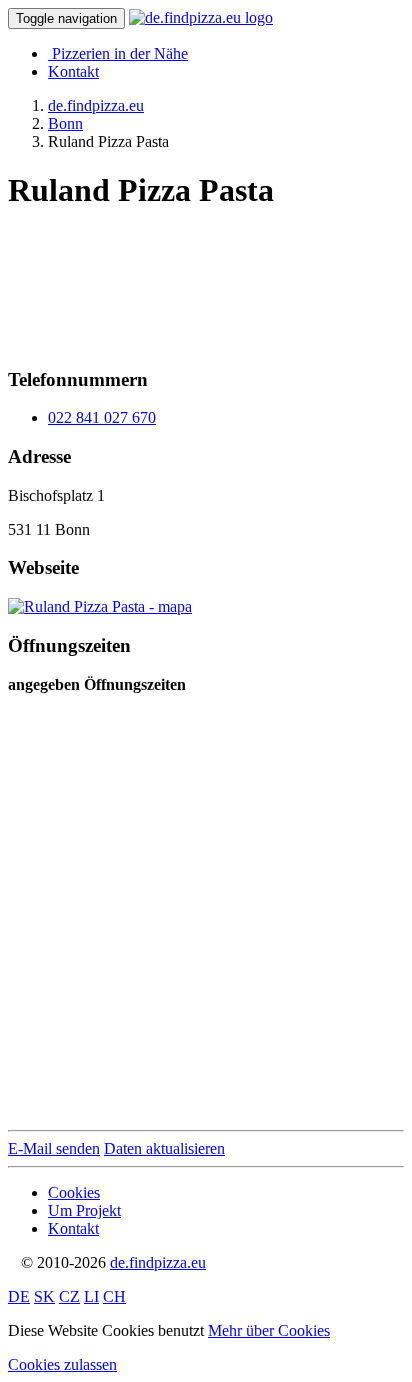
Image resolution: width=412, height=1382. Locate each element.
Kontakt (73, 71)
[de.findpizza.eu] (201, 17)
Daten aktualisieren (164, 1148)
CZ (69, 1296)
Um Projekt (84, 1210)
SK (44, 1296)
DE (19, 1296)
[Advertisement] (168, 281)
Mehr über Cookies (269, 1330)
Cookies (74, 1192)
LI (91, 1296)
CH (114, 1296)
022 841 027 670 (102, 417)
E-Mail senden (54, 1148)
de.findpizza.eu (158, 1262)
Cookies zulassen (62, 1364)
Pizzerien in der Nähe (120, 53)
